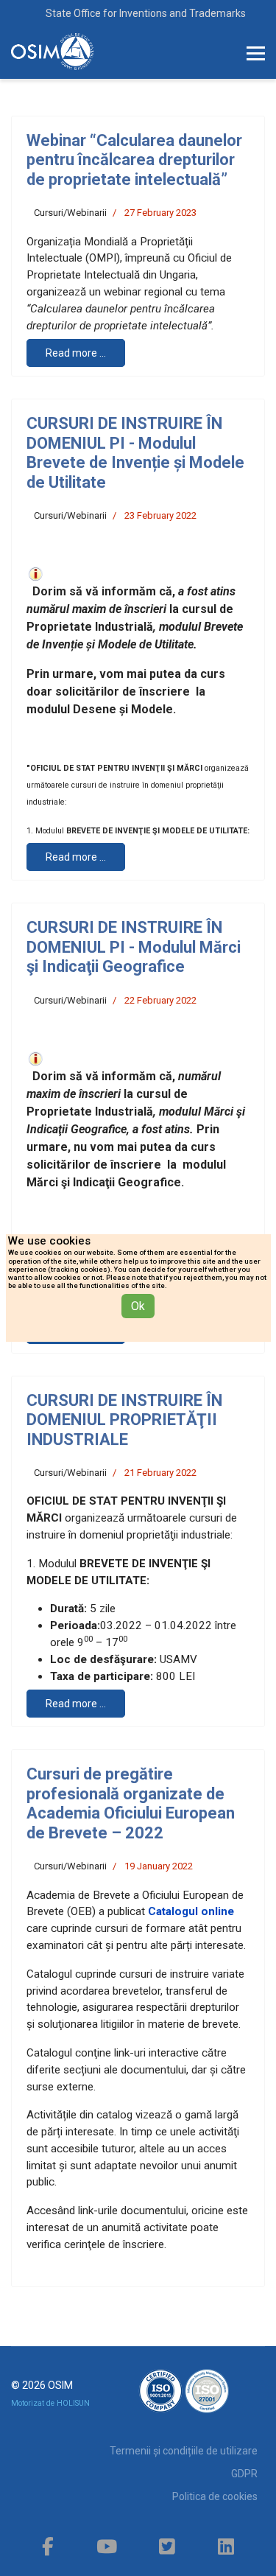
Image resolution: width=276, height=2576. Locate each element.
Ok (138, 1306)
